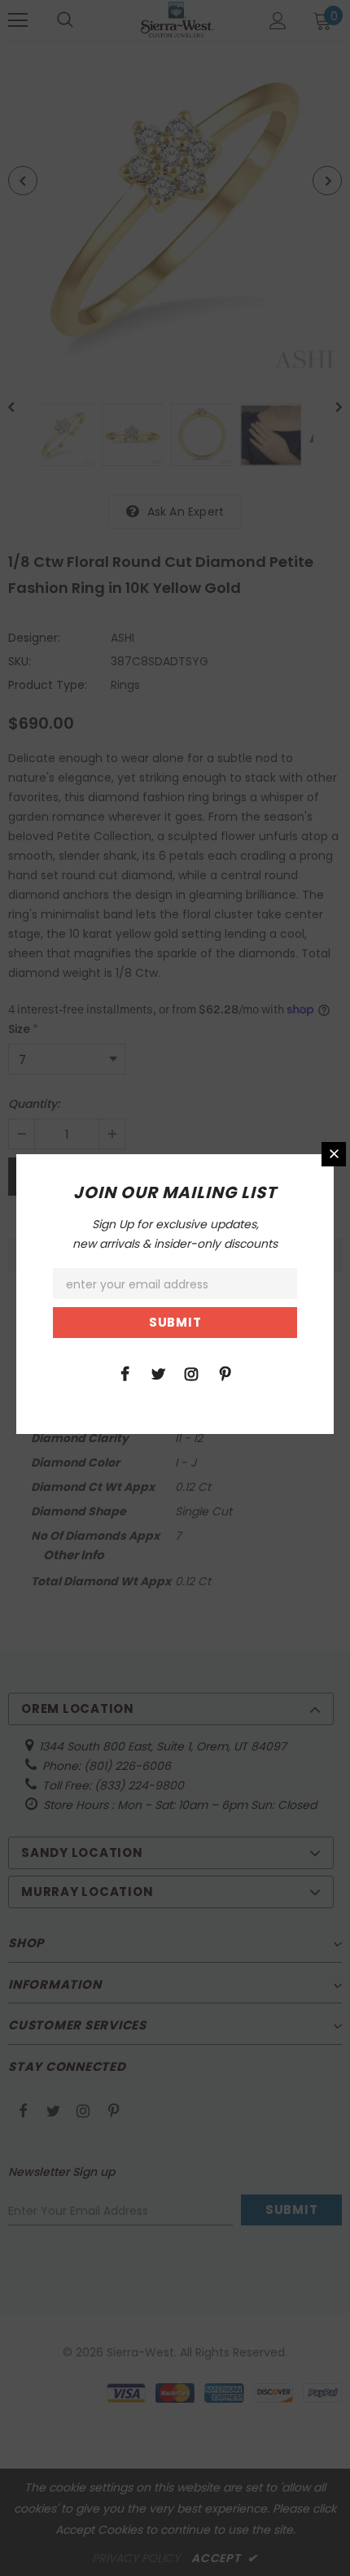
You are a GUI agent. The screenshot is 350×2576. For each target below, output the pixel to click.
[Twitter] (158, 1373)
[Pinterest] (225, 1373)
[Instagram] (191, 1373)
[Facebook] (125, 1373)
